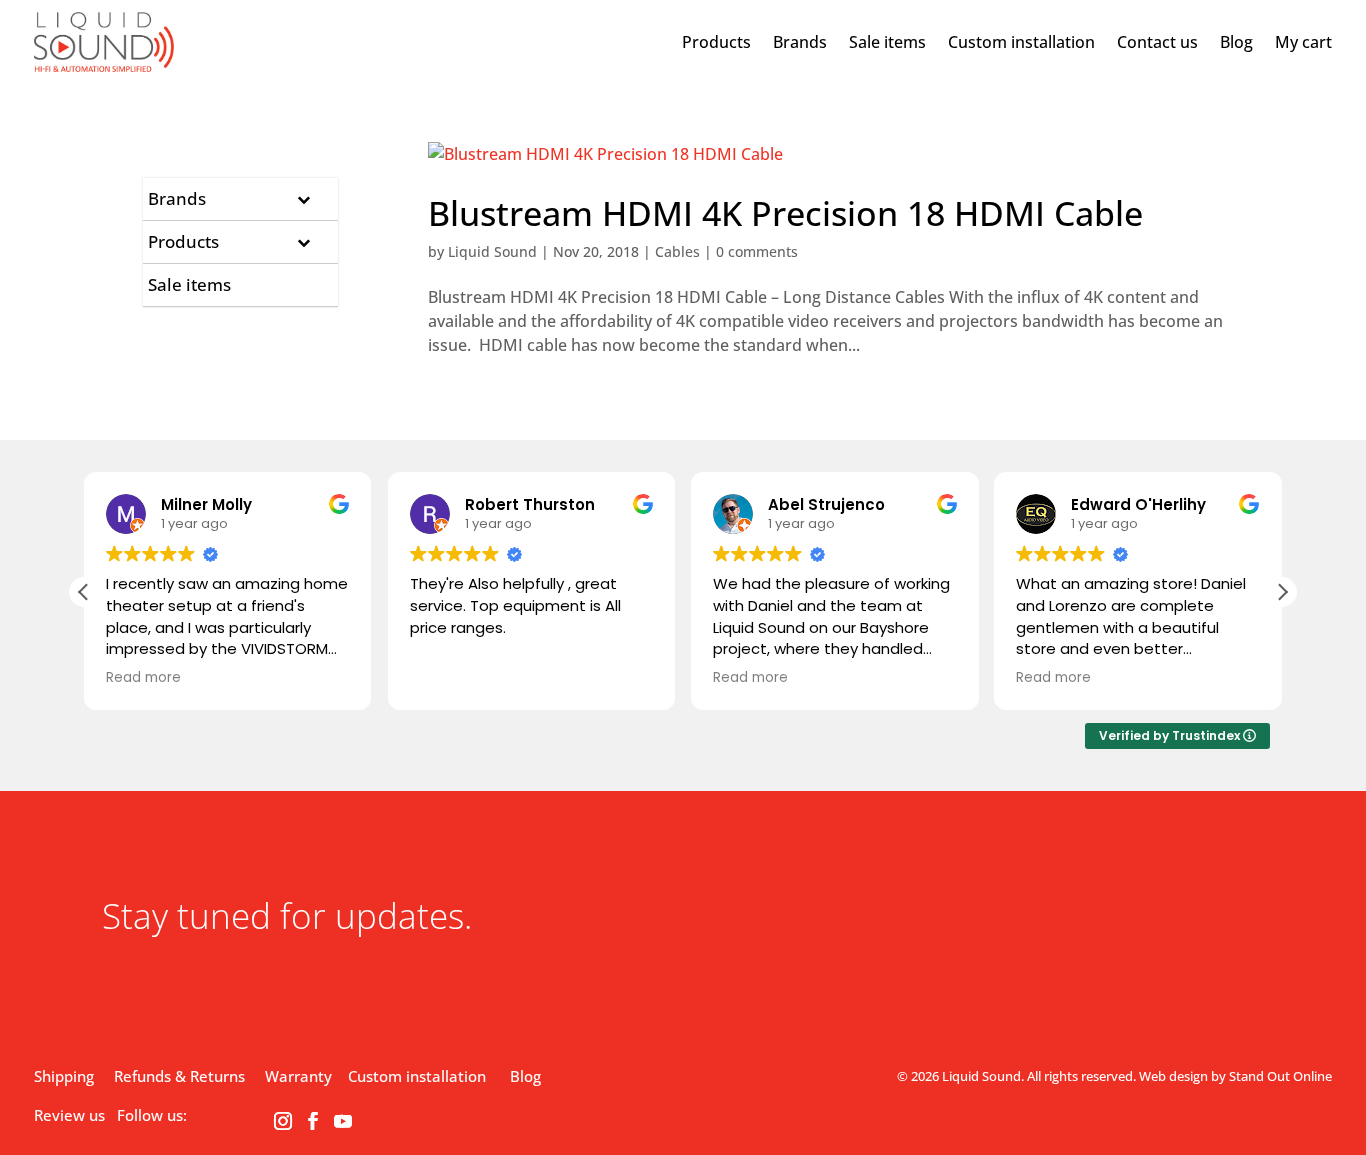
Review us (69, 1115)
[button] (1282, 592)
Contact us (1157, 42)
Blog (1236, 42)
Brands (800, 42)
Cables (677, 251)
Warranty (298, 1076)
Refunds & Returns (179, 1076)
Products (716, 42)
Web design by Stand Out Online (1235, 1076)
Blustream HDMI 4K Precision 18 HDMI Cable (785, 213)
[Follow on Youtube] (343, 1121)
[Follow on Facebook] (313, 1121)
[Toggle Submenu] (303, 199)
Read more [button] (143, 678)
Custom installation (1021, 42)
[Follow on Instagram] (283, 1121)
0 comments (757, 251)
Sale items (887, 42)
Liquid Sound (492, 251)
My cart (1303, 42)
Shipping (64, 1076)
